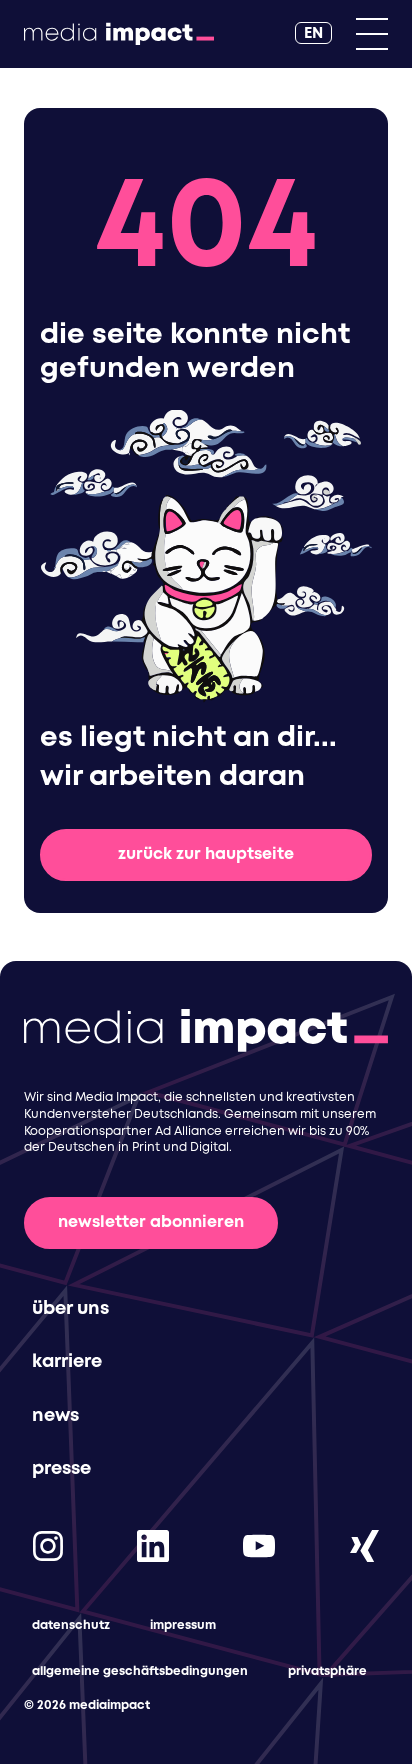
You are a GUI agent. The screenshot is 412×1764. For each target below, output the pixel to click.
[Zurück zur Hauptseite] (119, 34)
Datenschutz (71, 1625)
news (55, 1416)
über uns (70, 1309)
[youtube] (259, 1545)
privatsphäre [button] (327, 1671)
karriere (67, 1362)
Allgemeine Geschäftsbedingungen (140, 1671)
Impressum (183, 1625)
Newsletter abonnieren (151, 1222)
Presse (61, 1469)
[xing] (364, 1545)
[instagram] (48, 1545)
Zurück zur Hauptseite (206, 854)
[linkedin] (153, 1545)
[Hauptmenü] (372, 34)
